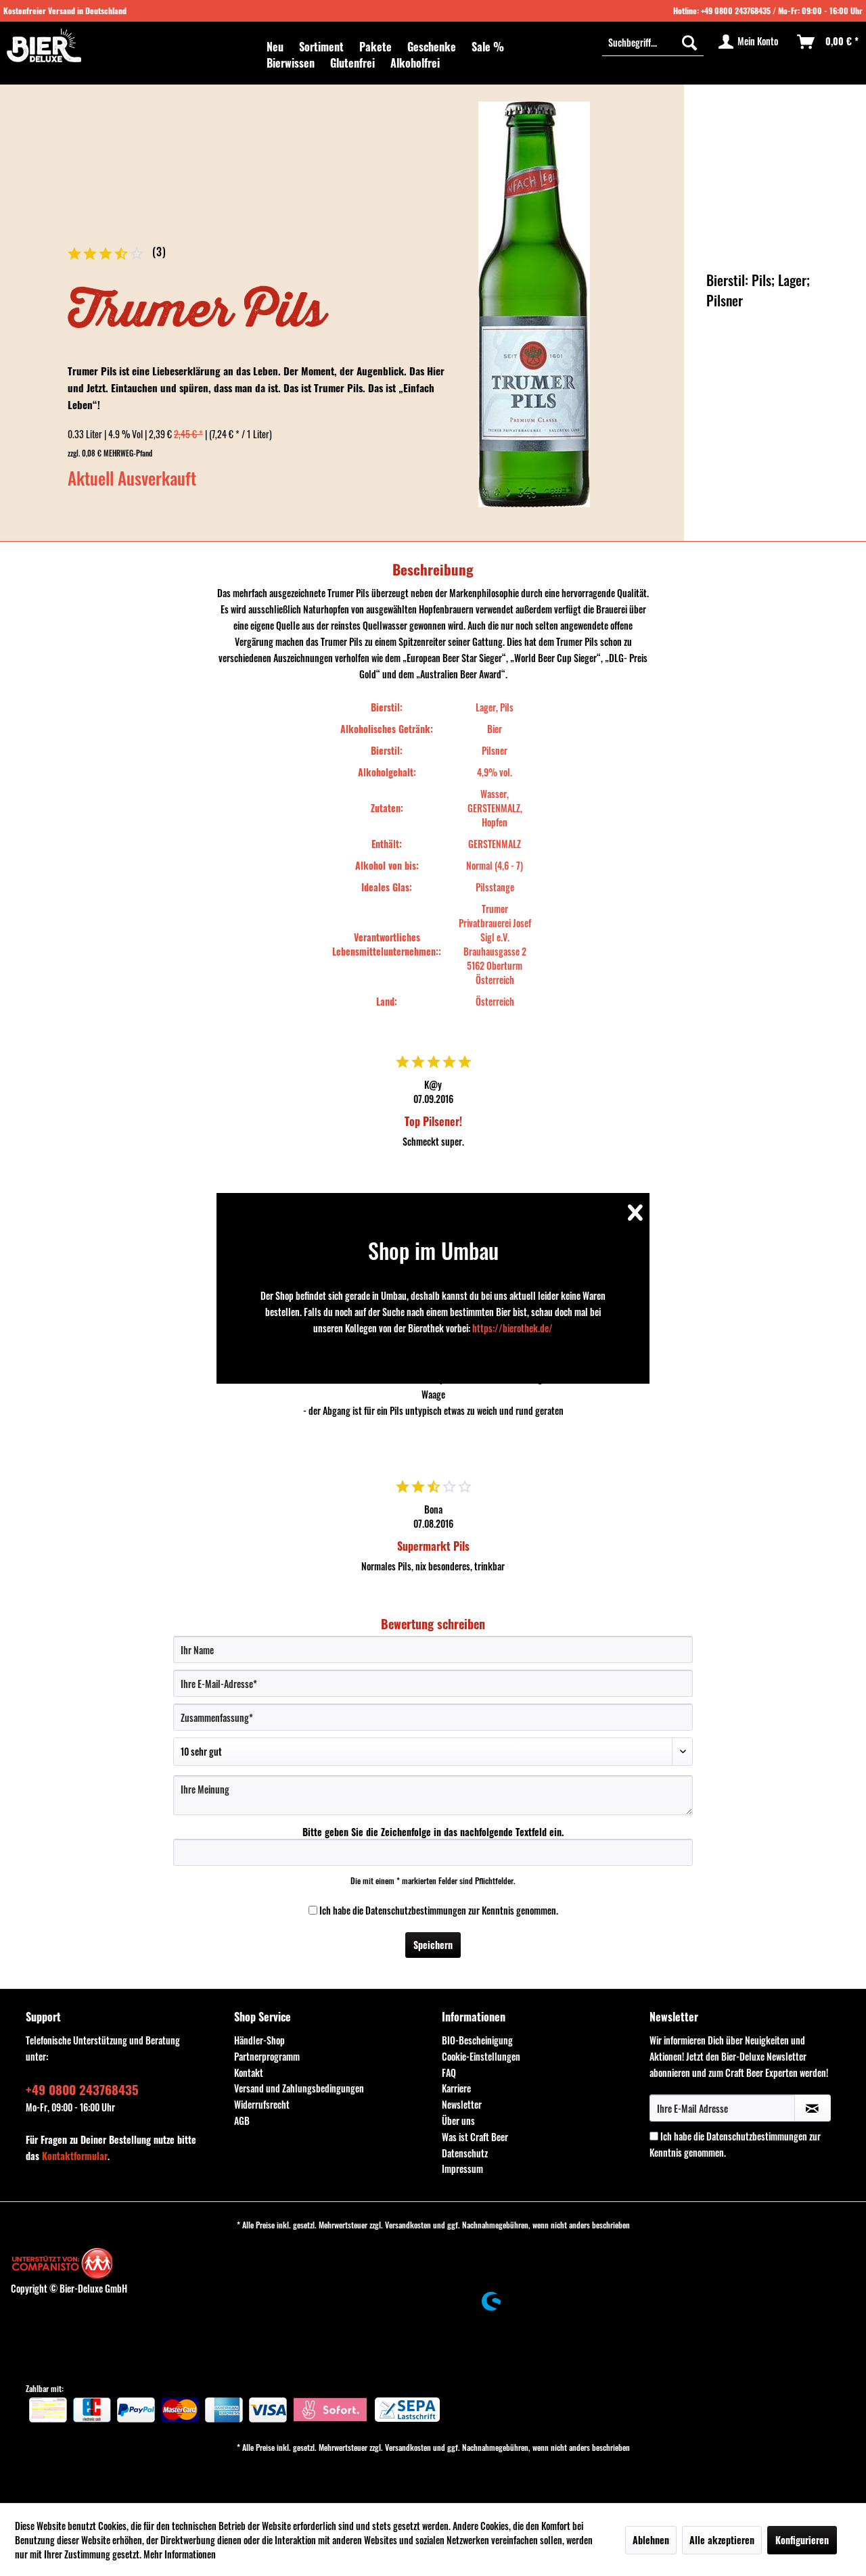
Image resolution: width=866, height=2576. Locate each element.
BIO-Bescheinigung (477, 2040)
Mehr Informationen (180, 2554)
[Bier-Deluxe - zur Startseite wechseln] (44, 45)
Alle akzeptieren (722, 2540)
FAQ (449, 2072)
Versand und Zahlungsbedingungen (299, 2088)
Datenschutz (465, 2153)
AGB (242, 2121)
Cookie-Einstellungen (481, 2056)
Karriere (456, 2088)
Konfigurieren (802, 2540)
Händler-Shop (259, 2040)
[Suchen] (689, 42)
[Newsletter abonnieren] (813, 2108)
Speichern (433, 1945)
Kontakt (249, 2072)
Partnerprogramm (267, 2056)
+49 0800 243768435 (736, 10)
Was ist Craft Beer (475, 2137)
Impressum (462, 2169)
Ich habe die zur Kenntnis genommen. (439, 1910)
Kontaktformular (75, 2156)
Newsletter (462, 2104)
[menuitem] (275, 47)
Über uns (458, 2121)
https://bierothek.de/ (512, 1328)
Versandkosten (408, 2225)
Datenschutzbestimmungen (416, 1910)
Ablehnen (651, 2540)
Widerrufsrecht (262, 2104)
